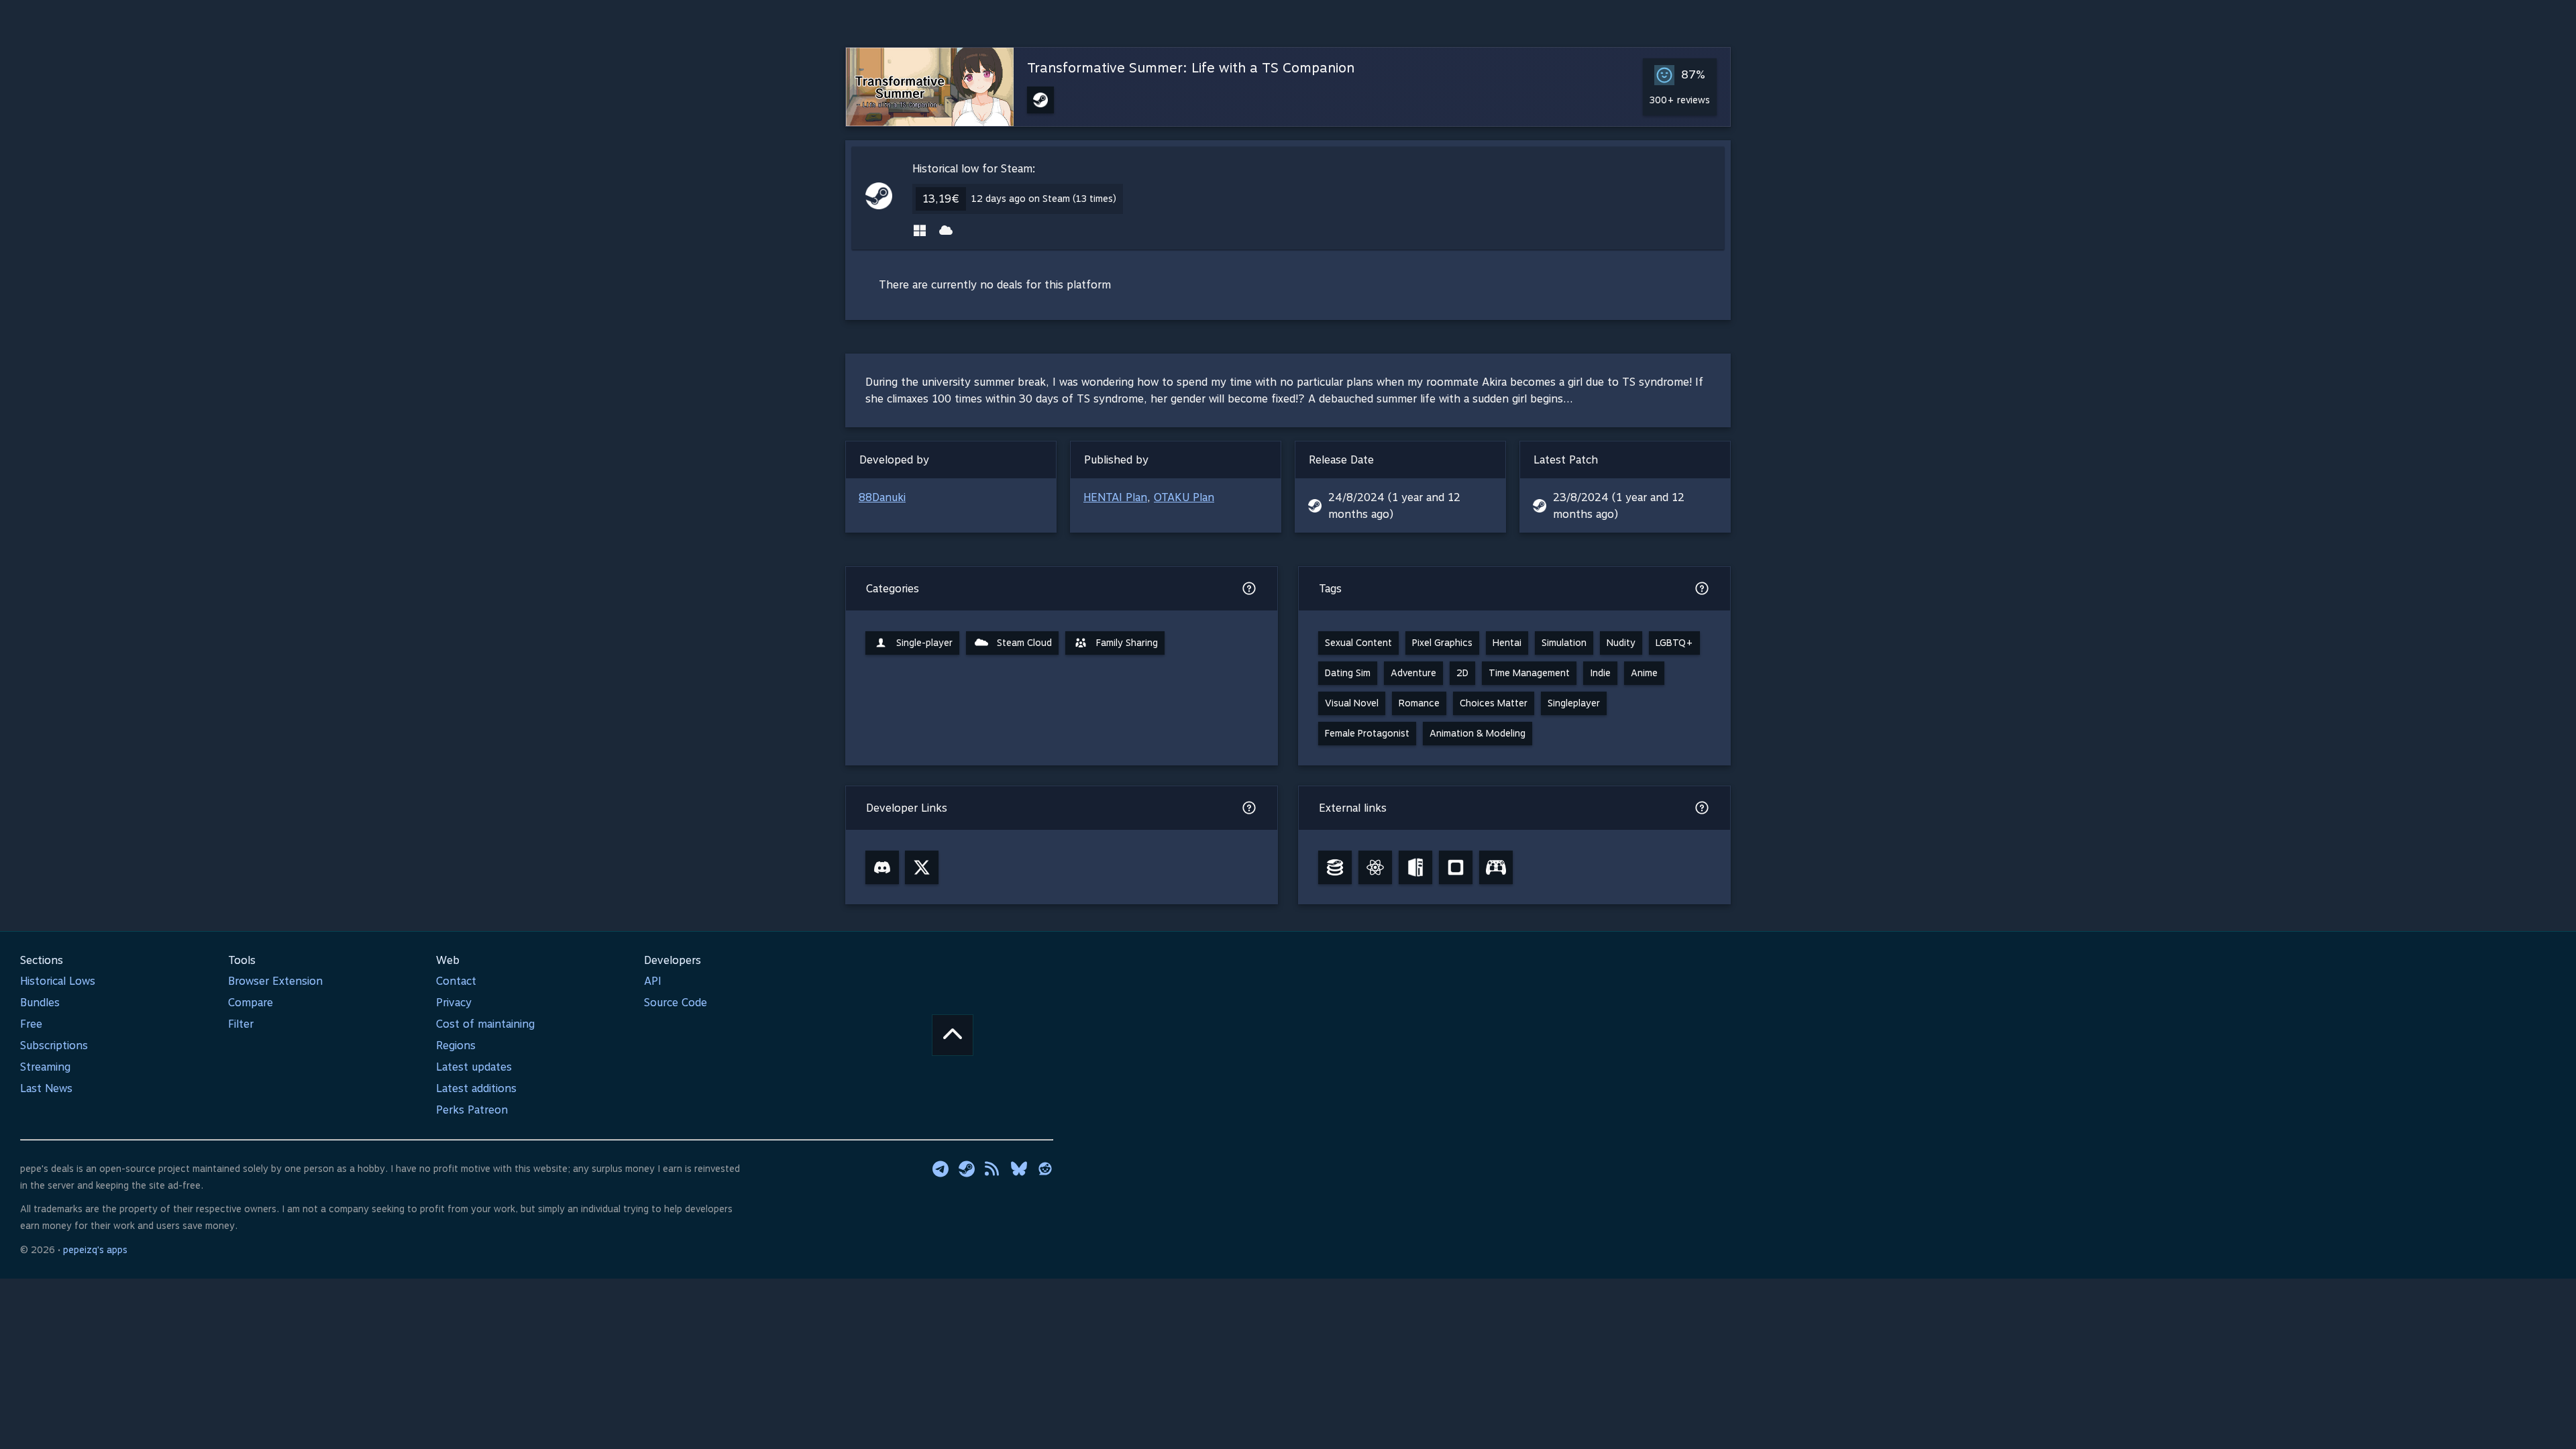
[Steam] (967, 1169)
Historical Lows (58, 981)
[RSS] (993, 1169)
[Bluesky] (1019, 1169)
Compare (251, 1003)
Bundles (40, 1003)
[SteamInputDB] (1496, 867)
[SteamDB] (1335, 867)
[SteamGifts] (1456, 867)
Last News (46, 1088)
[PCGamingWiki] (1415, 867)
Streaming (45, 1067)
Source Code (676, 1003)
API (653, 981)
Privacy (454, 1003)
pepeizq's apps (95, 1250)
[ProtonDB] (1375, 867)
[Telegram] (941, 1169)
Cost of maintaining (485, 1024)
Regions (456, 1045)
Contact (456, 981)
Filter (241, 1024)
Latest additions (476, 1088)
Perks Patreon (472, 1110)
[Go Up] (953, 1035)
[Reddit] (1045, 1169)
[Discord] (882, 867)
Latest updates (474, 1067)
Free (31, 1024)
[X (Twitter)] (922, 867)
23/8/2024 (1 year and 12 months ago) (1619, 506)
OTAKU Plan (1184, 497)
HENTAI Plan (1115, 497)
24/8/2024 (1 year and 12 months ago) (1394, 506)
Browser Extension (275, 981)
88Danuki (882, 497)
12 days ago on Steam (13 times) (1044, 199)
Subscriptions (54, 1045)
